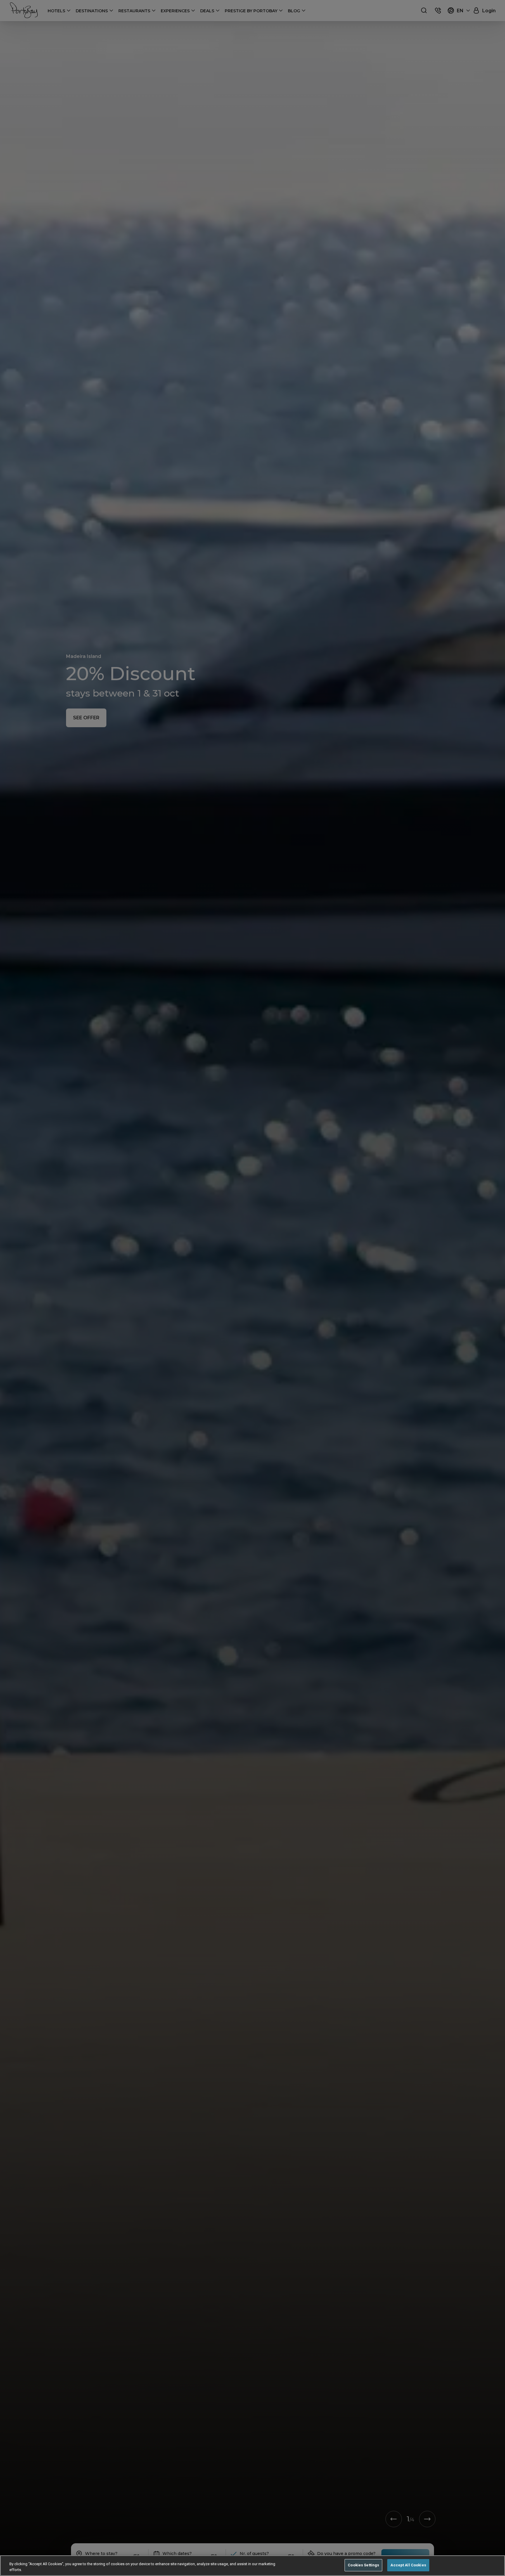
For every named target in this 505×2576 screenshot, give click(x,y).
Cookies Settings (363, 2565)
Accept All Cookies (408, 2565)
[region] (252, 2566)
